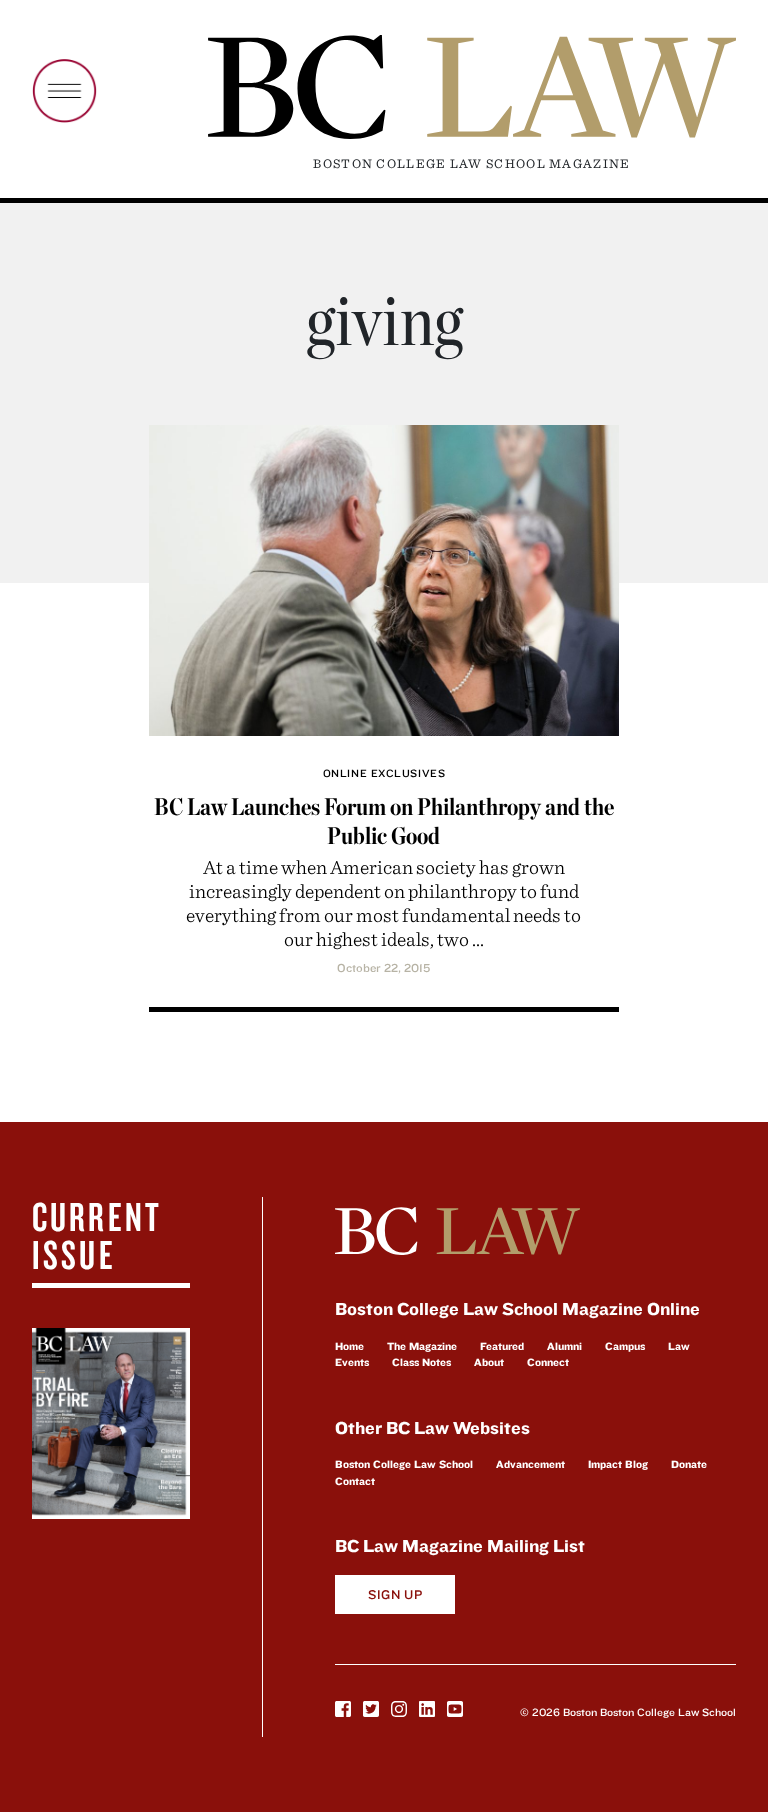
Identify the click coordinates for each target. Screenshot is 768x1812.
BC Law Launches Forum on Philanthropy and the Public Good (384, 821)
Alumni (564, 1346)
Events (352, 1362)
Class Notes (421, 1362)
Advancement (530, 1464)
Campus (625, 1346)
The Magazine (422, 1346)
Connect (548, 1362)
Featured (502, 1346)
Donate (689, 1464)
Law (679, 1346)
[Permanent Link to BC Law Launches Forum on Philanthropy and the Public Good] (383, 577)
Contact (355, 1481)
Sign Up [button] (395, 1594)
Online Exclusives (384, 773)
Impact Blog (618, 1464)
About (489, 1362)
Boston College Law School (404, 1464)
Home (349, 1346)
